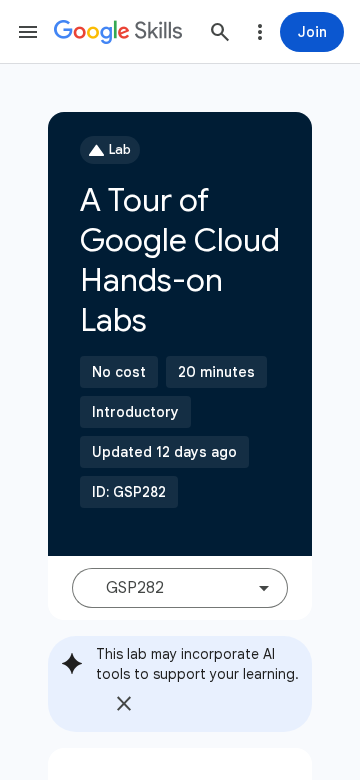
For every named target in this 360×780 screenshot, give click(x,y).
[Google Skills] (118, 32)
